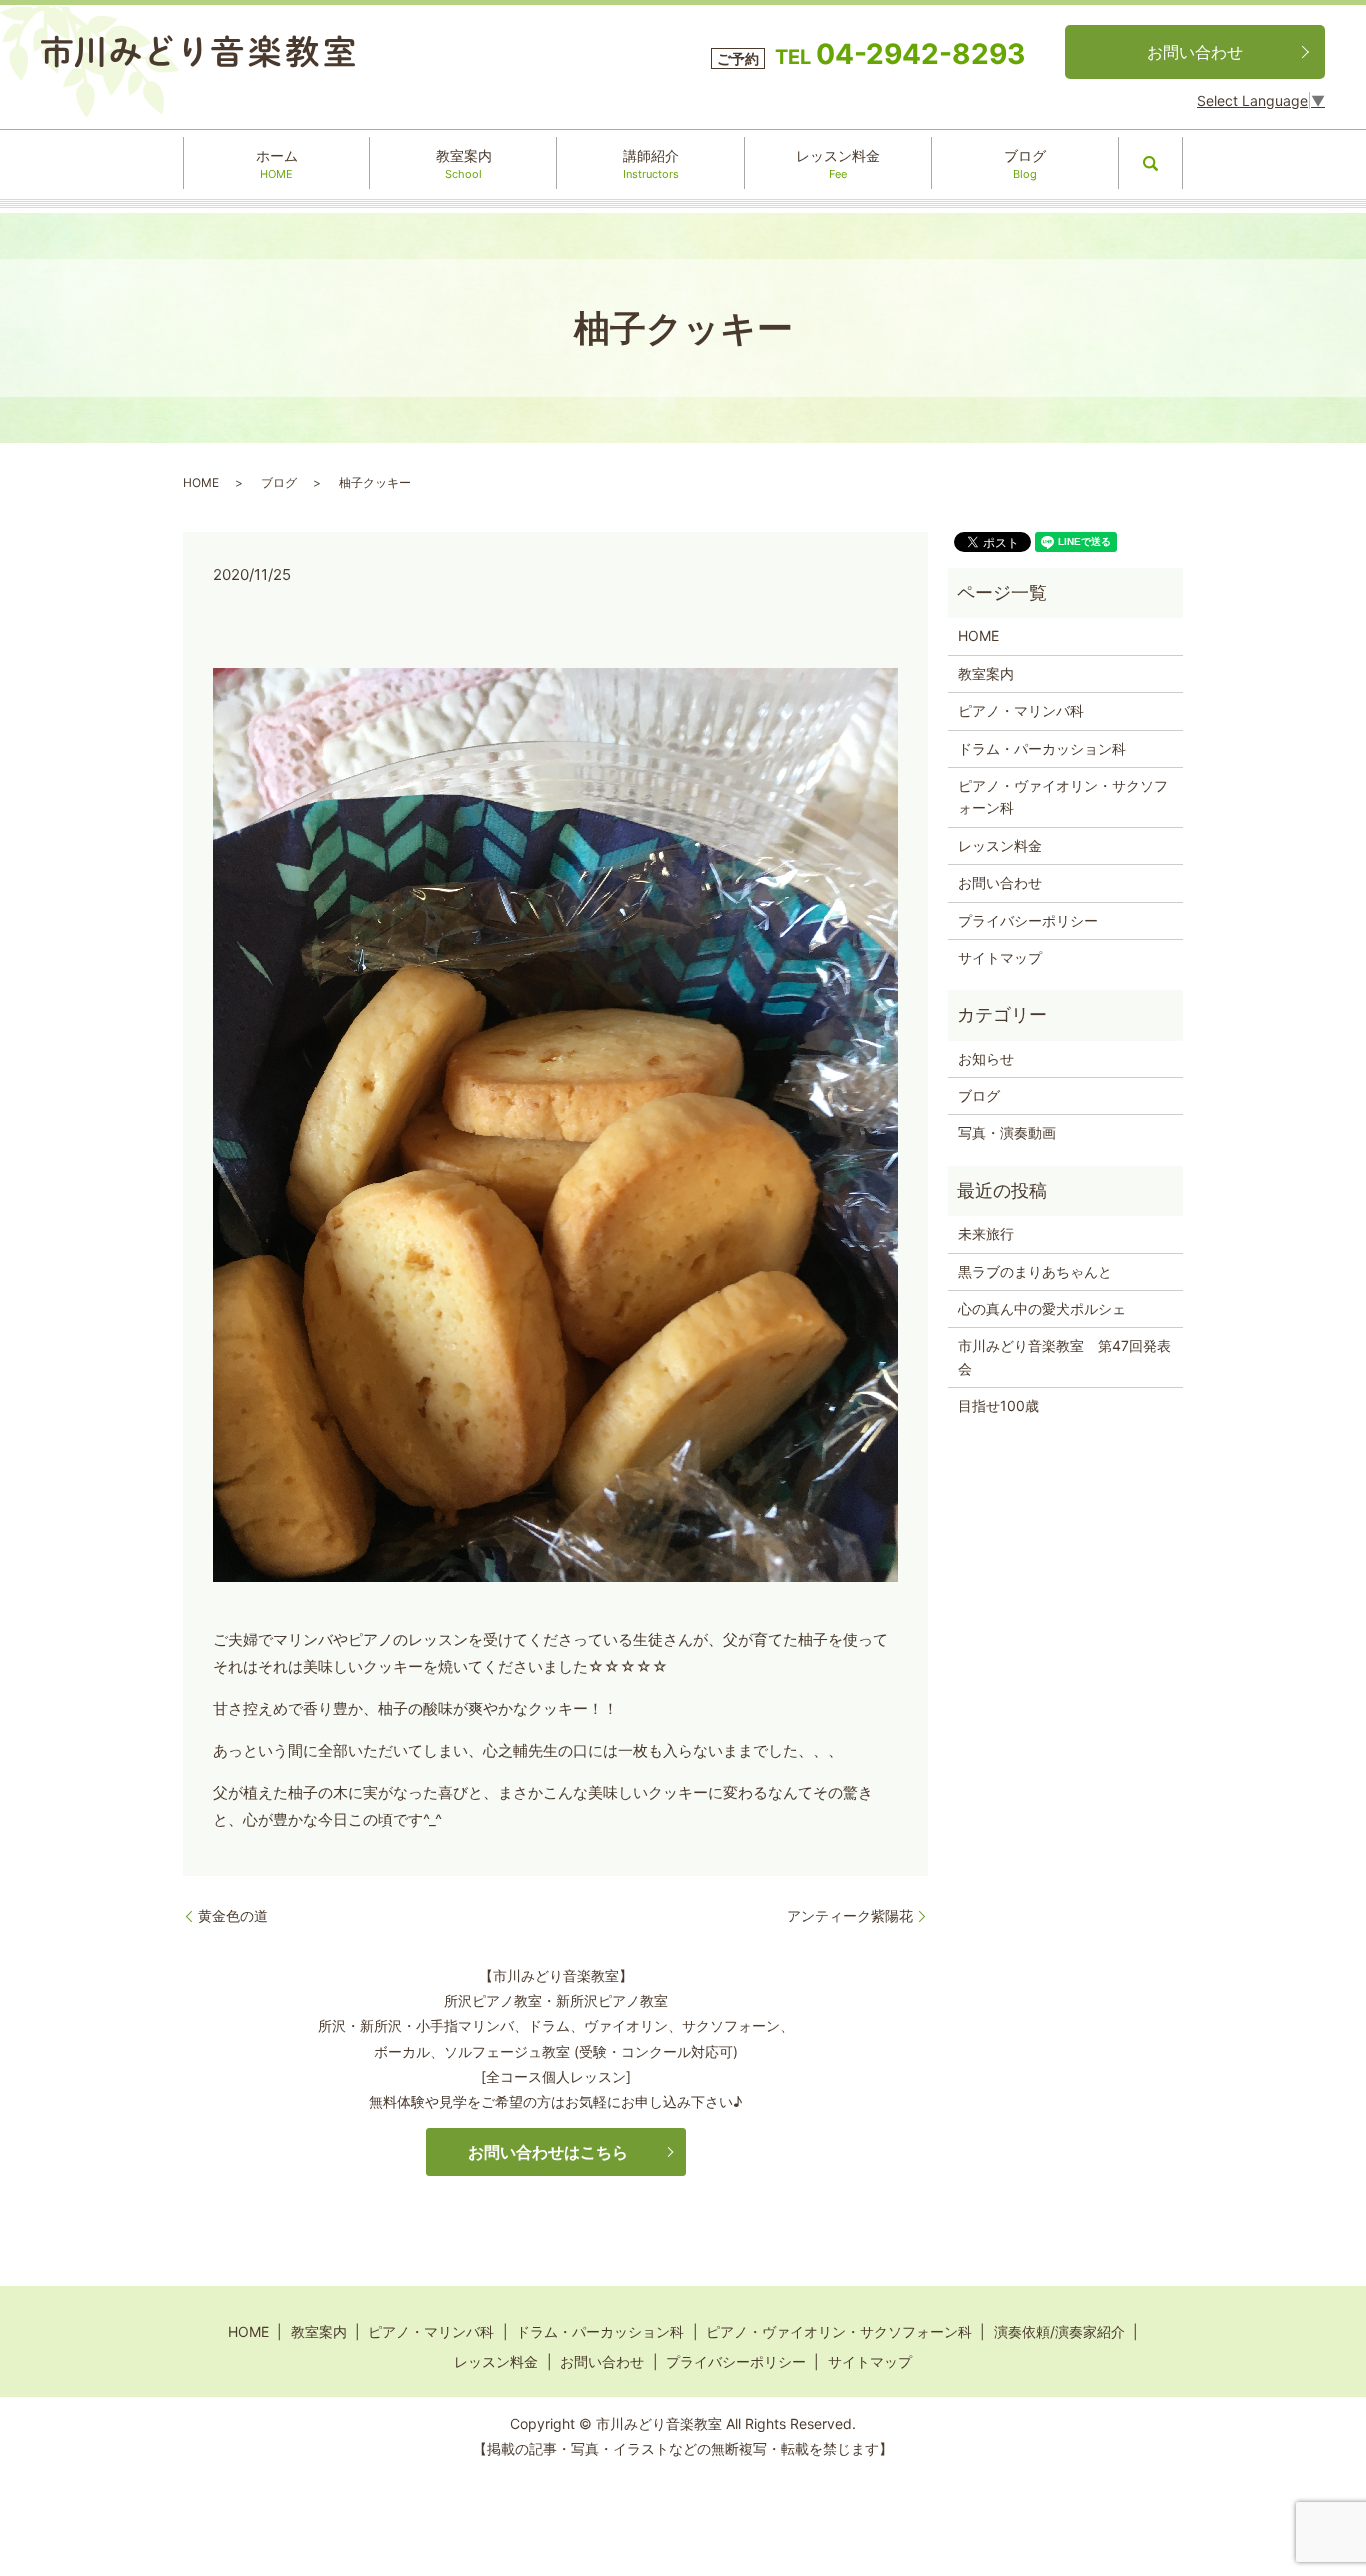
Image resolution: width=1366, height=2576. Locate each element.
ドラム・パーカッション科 (1042, 748)
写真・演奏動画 (1007, 1132)
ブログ (1025, 164)
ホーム (277, 164)
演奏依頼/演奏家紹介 (1059, 2331)
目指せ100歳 (998, 1405)
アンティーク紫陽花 (850, 1915)
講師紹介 (651, 164)
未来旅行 (986, 1233)
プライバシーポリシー (1028, 920)
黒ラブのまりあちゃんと (1035, 1271)
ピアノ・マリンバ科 (1021, 710)
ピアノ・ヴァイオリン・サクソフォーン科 (1063, 796)
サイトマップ (1000, 957)
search (1151, 163)
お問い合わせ (1195, 52)
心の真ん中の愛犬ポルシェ (1042, 1308)
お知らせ (986, 1058)
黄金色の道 (233, 1915)
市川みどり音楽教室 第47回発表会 (1064, 1356)
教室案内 (464, 164)
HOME (201, 482)
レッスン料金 (838, 164)
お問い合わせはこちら (548, 2152)
